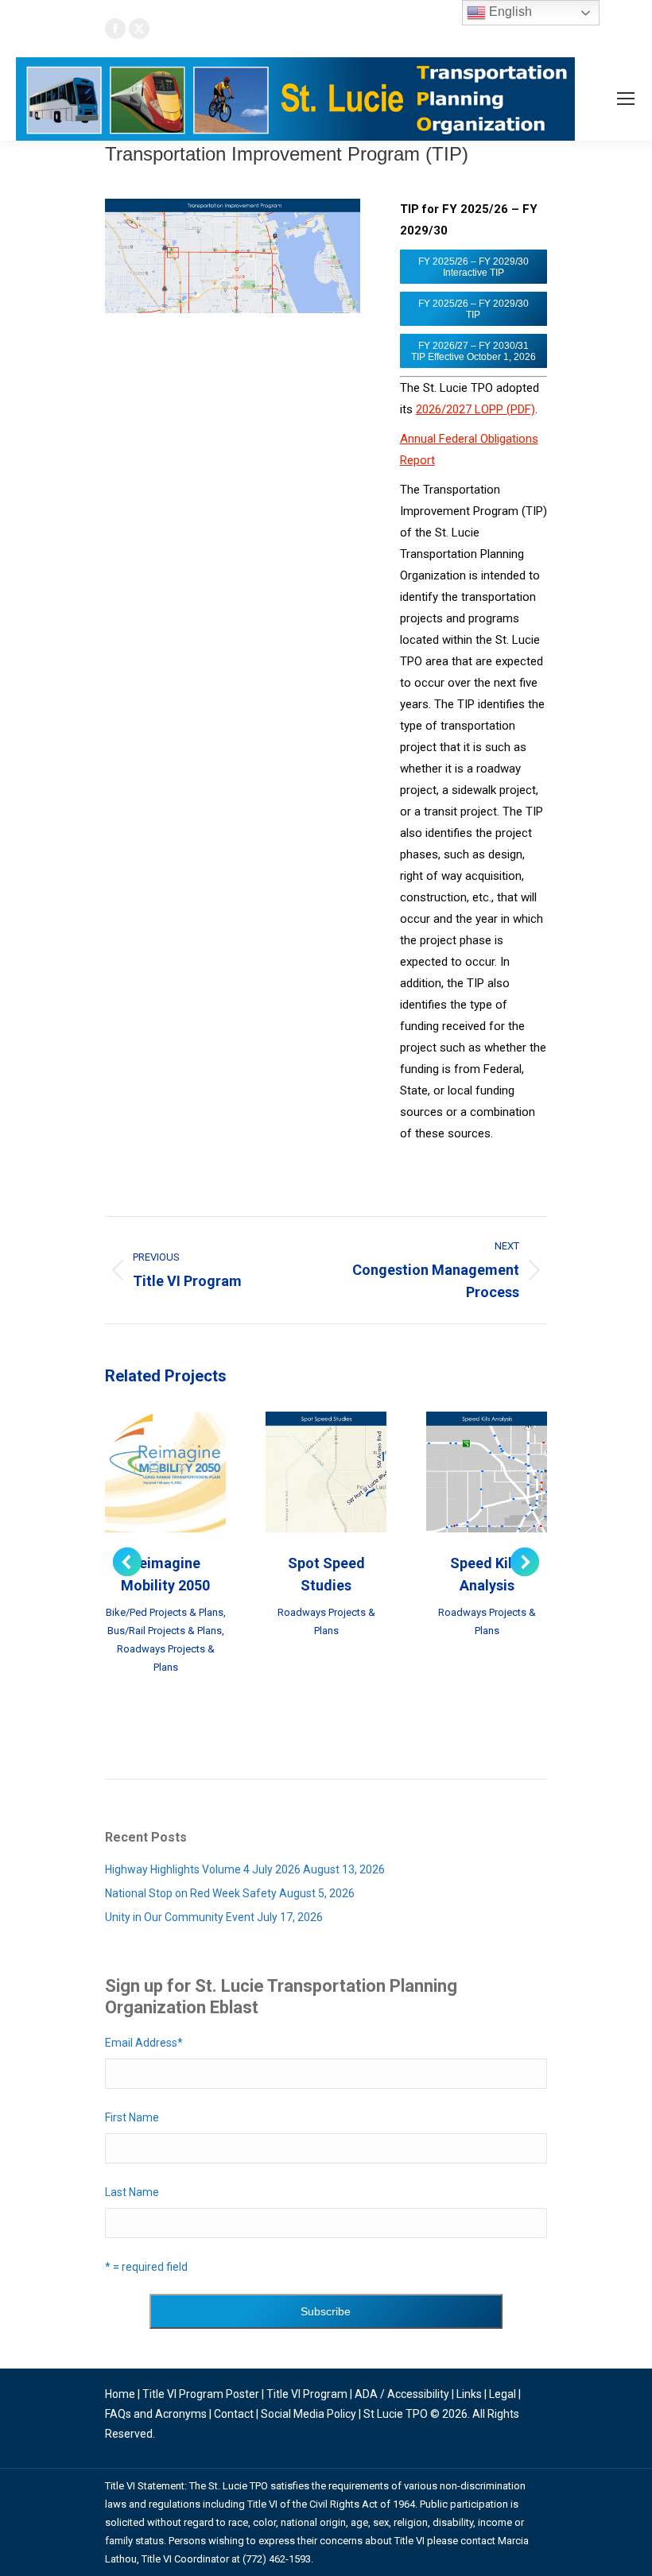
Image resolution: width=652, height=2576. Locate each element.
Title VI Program (307, 2394)
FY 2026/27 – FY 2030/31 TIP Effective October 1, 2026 (473, 351)
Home (120, 2394)
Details (187, 1472)
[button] (127, 1562)
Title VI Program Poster (201, 2394)
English (509, 12)
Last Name (132, 2192)
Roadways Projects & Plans (166, 1658)
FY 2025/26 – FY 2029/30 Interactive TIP (473, 267)
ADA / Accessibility (402, 2394)
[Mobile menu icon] (626, 99)
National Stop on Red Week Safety (191, 1893)
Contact (234, 2414)
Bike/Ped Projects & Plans (165, 1612)
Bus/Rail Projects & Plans (165, 1631)
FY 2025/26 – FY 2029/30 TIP (473, 309)
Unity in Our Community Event (180, 1917)
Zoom (144, 1472)
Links (469, 2394)
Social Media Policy (309, 2414)
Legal (503, 2394)
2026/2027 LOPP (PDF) (475, 409)
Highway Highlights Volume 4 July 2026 (203, 1869)
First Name (132, 2117)
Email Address (144, 2043)
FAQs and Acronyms (156, 2414)
